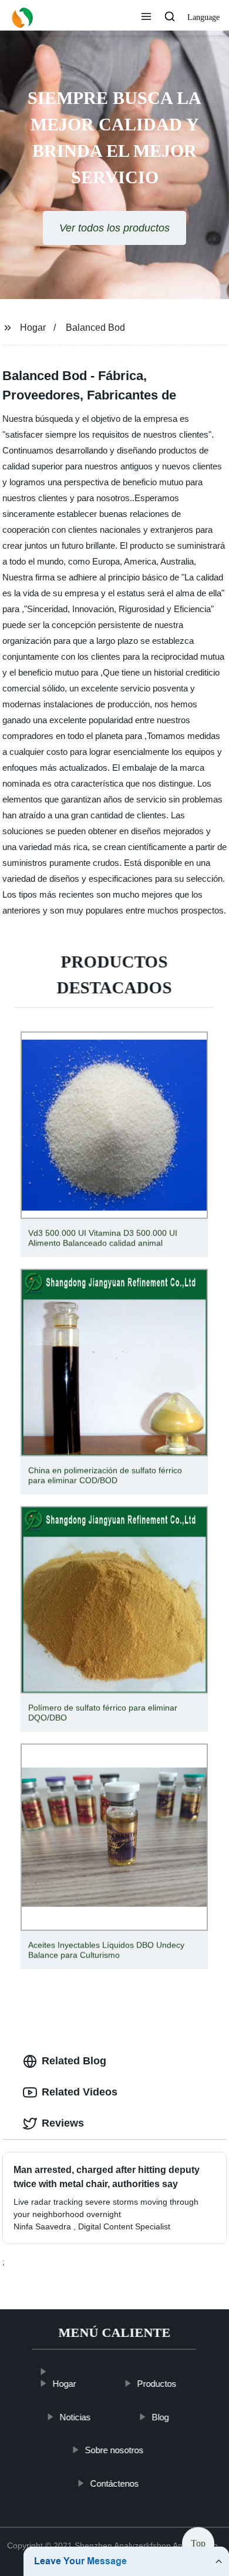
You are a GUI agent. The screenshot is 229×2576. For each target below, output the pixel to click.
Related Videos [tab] (80, 2092)
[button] (146, 18)
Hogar (33, 328)
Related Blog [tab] (74, 2061)
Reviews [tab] (63, 2123)
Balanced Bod (95, 328)
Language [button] (203, 17)
